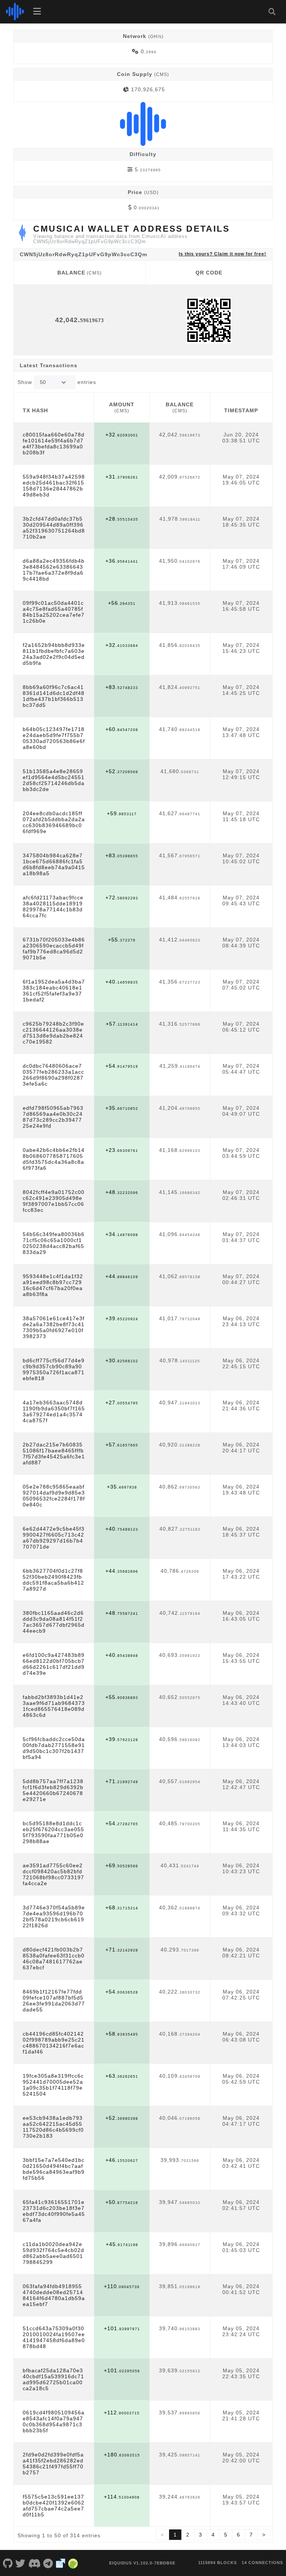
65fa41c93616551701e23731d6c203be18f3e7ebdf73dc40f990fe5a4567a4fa (54, 2211)
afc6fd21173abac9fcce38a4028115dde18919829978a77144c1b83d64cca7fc (53, 906)
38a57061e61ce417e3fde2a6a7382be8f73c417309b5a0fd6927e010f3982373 (54, 1327)
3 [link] (201, 2535)
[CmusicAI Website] (61, 2563)
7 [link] (251, 2535)
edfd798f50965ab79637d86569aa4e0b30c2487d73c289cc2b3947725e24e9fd (53, 1117)
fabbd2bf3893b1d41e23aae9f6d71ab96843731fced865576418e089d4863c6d (54, 1706)
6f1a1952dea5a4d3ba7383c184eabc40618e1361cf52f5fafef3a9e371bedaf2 (54, 991)
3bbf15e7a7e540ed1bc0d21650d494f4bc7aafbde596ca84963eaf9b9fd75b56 (54, 2169)
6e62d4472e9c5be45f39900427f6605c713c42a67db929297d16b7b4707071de (54, 1538)
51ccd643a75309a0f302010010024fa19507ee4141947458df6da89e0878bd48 (54, 2337)
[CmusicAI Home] (15, 12)
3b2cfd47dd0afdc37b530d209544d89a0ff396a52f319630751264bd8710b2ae (54, 528)
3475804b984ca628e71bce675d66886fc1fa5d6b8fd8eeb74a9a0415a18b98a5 (54, 864)
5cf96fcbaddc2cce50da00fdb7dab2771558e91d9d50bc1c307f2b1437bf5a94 (54, 1748)
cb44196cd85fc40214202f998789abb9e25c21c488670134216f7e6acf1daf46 (54, 2043)
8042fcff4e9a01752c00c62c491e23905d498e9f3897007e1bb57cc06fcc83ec (54, 1201)
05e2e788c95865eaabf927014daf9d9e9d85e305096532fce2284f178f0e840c (54, 1496)
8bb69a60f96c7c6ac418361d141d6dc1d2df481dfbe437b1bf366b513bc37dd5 (54, 696)
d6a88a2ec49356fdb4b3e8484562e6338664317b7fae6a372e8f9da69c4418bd (54, 570)
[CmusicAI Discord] (34, 2563)
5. (148, 169)
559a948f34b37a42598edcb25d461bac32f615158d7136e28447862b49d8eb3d (54, 486)
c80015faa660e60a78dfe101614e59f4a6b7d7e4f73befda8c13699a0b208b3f (54, 444)
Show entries (57, 382)
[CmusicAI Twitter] (21, 2563)
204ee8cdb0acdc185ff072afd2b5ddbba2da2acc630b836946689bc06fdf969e (54, 822)
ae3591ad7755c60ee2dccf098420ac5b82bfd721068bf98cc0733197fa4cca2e (53, 1874)
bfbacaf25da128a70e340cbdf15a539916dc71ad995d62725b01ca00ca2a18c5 (53, 2379)
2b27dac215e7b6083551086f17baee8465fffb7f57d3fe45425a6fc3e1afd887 (54, 1454)
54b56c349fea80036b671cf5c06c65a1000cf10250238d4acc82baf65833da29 (54, 1243)
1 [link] (175, 2535)
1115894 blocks (217, 2563)
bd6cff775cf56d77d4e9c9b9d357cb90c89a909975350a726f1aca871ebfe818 (54, 1369)
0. (149, 51)
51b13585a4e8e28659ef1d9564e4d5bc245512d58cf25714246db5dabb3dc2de (54, 780)
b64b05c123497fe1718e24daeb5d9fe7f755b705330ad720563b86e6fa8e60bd (54, 738)
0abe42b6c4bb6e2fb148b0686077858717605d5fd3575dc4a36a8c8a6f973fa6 (54, 1159)
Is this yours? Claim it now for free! (223, 254)
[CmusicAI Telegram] (48, 2563)
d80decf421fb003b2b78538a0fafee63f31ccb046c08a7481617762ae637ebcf (54, 1959)
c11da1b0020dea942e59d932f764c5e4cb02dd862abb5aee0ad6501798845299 (53, 2253)
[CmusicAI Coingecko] (73, 2563)
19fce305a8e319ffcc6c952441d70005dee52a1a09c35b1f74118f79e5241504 (53, 2085)
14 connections (262, 2563)
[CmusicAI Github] (8, 2563)
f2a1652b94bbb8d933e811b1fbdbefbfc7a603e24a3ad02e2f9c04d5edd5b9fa (54, 654)
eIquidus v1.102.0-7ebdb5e (142, 2563)
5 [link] (226, 2535)
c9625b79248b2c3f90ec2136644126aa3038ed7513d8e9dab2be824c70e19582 (53, 1033)
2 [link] (188, 2535)
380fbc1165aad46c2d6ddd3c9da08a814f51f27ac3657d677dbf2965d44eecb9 (54, 1622)
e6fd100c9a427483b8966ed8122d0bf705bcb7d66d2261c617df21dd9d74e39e (54, 1664)
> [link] (264, 2535)
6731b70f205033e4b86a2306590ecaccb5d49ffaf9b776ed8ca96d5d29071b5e (54, 949)
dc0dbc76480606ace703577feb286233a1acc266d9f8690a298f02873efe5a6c (53, 1075)
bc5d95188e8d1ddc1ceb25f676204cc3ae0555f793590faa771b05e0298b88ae (53, 1832)
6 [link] (239, 2535)
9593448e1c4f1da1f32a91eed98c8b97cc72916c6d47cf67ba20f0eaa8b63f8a (53, 1285)
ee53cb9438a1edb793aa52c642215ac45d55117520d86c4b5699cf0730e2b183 (53, 2127)
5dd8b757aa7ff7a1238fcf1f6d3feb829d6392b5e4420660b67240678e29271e (53, 1790)
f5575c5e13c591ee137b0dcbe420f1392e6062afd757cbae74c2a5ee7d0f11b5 (54, 2506)
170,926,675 (148, 89)
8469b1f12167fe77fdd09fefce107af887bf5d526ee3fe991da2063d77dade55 (54, 2001)
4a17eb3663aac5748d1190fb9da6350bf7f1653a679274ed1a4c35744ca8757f (54, 1411)
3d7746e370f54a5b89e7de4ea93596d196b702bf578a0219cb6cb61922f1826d (54, 1916)
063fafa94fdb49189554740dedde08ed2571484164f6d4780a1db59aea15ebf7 (54, 2295)
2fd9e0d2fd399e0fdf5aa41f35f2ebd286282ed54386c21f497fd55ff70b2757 (53, 2464)
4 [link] (213, 2535)
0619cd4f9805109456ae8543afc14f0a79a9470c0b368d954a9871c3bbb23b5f (54, 2421)
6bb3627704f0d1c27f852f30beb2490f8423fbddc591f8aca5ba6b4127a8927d (53, 1580)
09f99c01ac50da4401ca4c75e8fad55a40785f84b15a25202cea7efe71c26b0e (54, 612)
